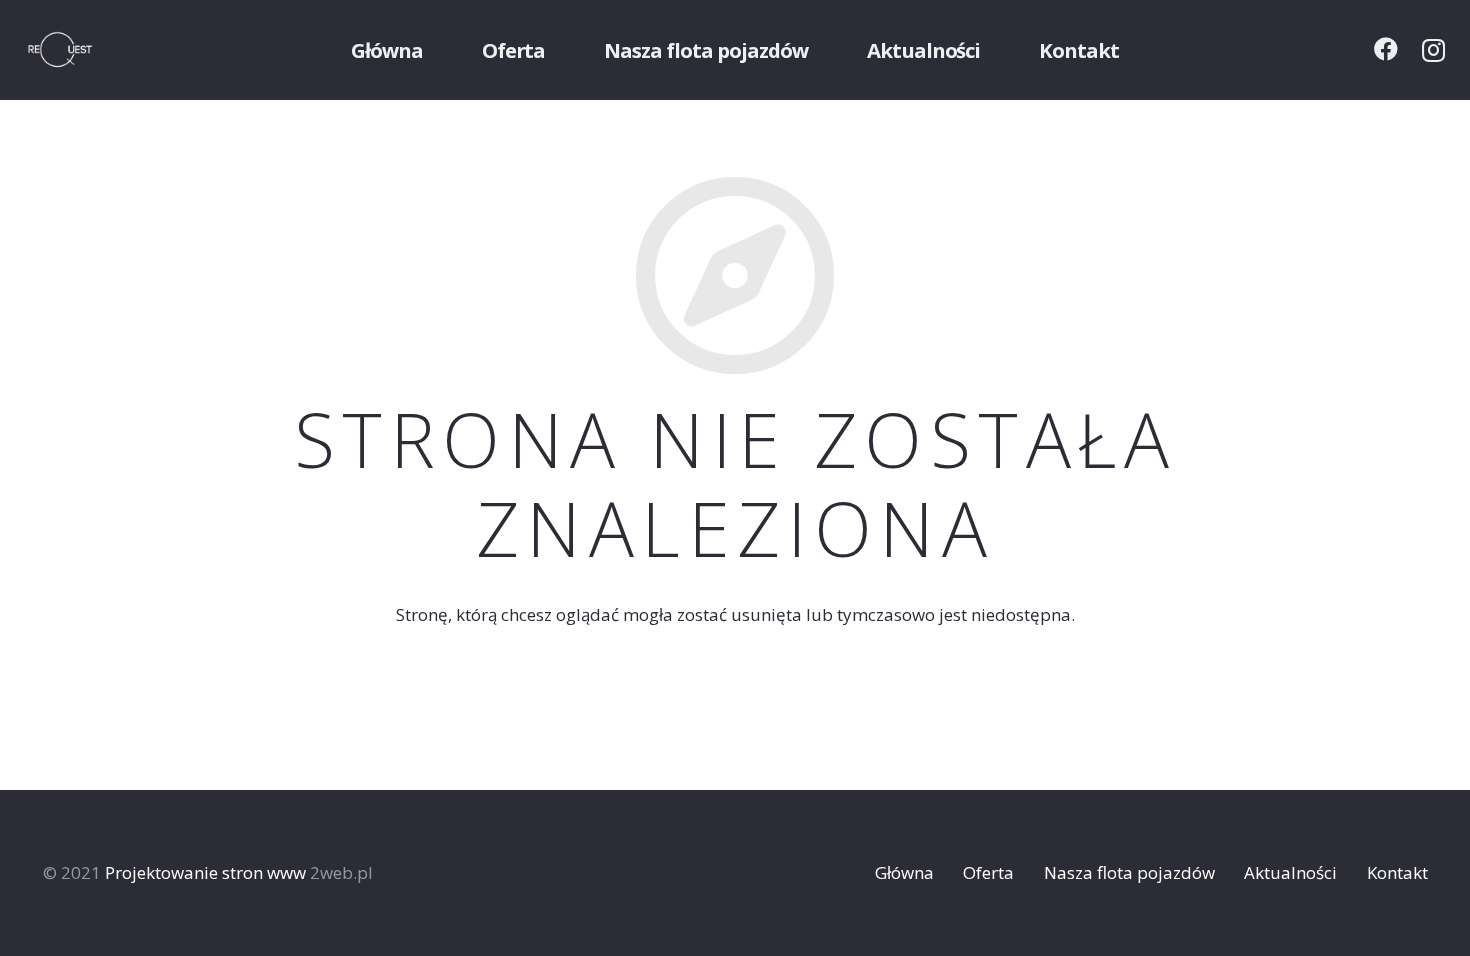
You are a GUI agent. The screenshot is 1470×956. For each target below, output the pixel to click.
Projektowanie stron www (205, 872)
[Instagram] (1433, 50)
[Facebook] (1386, 49)
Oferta (988, 872)
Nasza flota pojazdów (1129, 872)
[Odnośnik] (86, 50)
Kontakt (1397, 872)
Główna (904, 872)
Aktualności (1290, 872)
